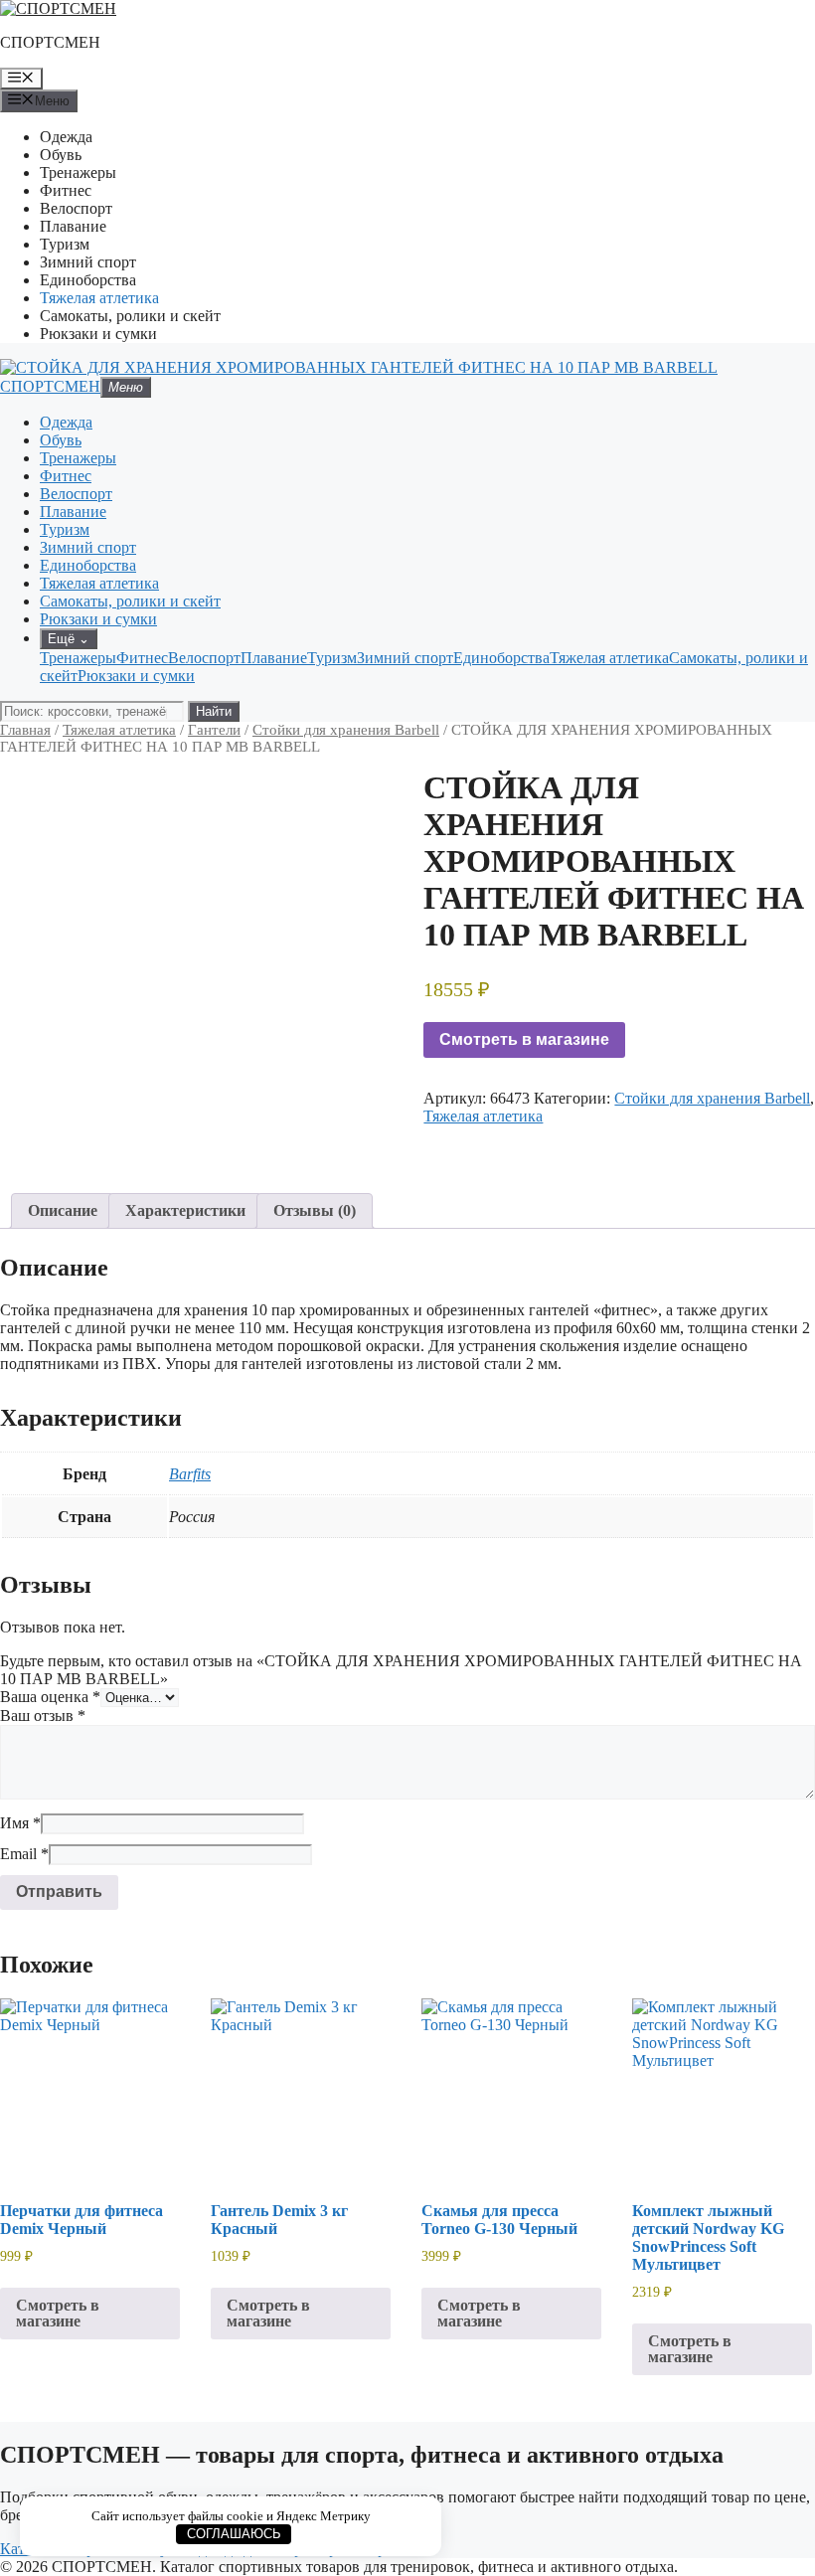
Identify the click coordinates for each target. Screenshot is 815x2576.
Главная (25, 730)
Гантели (214, 730)
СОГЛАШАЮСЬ (234, 2534)
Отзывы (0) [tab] (315, 1210)
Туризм (65, 244)
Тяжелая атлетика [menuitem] (609, 658)
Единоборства (88, 280)
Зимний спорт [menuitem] (405, 658)
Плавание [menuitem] (274, 658)
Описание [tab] (63, 1210)
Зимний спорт (88, 262)
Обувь (61, 155)
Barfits (190, 1474)
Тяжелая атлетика (99, 298)
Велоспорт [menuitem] (204, 658)
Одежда (66, 137)
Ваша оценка (50, 1697)
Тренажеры (78, 172)
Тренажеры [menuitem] (78, 658)
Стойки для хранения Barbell (346, 730)
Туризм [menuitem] (332, 658)
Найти (214, 711)
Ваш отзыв (43, 1716)
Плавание (73, 226)
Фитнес (66, 190)
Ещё (69, 639)
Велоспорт (76, 208)
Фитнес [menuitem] (142, 658)
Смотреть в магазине (524, 1039)
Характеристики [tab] (185, 1210)
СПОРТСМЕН (50, 42)
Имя (20, 1823)
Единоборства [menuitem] (501, 658)
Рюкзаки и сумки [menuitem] (136, 676)
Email (24, 1854)
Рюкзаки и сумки (98, 334)
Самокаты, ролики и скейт (130, 316)
